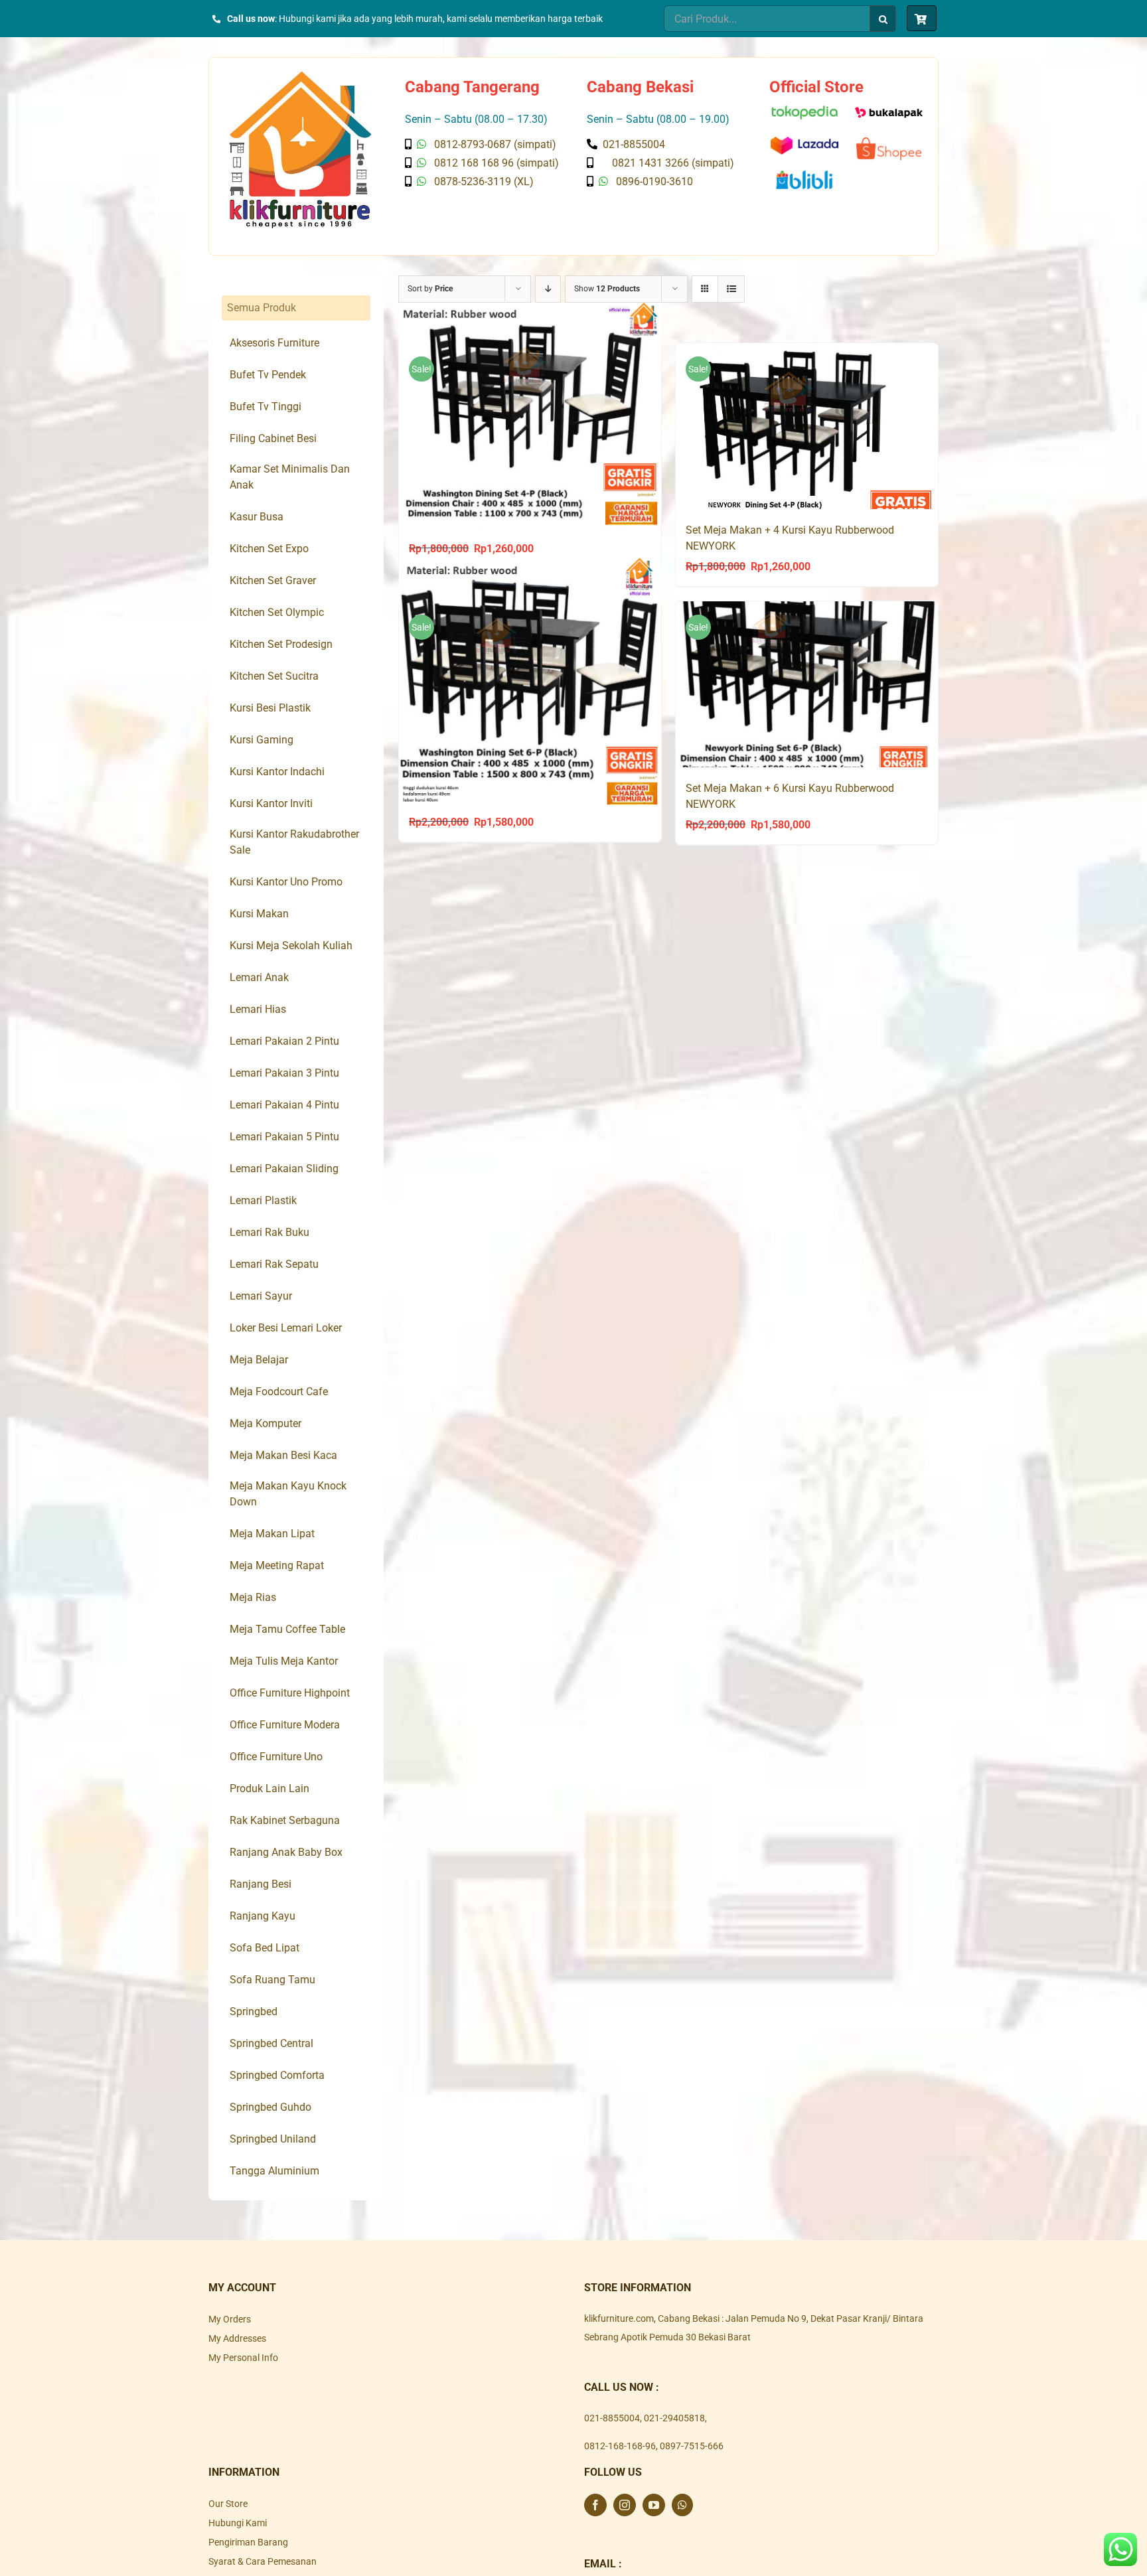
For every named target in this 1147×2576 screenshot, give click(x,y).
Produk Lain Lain (269, 1788)
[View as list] (731, 289)
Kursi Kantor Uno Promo (286, 882)
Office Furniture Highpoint (290, 1693)
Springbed (254, 2011)
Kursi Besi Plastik (270, 708)
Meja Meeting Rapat (277, 1565)
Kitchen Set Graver (273, 580)
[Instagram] (625, 2505)
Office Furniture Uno (276, 1757)
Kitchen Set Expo (269, 549)
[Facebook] (595, 2505)
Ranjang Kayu (263, 1916)
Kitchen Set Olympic (277, 612)
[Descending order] (548, 289)
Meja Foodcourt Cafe (279, 1392)
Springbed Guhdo (270, 2107)
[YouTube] (654, 2505)
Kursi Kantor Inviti (271, 803)
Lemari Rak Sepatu (274, 1264)
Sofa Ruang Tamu (272, 1980)
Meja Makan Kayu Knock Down (288, 1494)
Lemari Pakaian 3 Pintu (284, 1073)
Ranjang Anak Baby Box (286, 1852)
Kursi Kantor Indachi (277, 772)
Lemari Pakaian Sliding (284, 1169)
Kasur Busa (257, 517)
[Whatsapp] (682, 2505)
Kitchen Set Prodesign (281, 644)
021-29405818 (674, 2418)
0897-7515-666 (692, 2446)
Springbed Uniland (273, 2139)
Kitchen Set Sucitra (274, 676)
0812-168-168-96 (620, 2446)
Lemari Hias (258, 1009)
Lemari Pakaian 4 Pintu (284, 1105)
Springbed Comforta (277, 2075)
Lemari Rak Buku (269, 1232)
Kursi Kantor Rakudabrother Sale (294, 842)
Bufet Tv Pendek (268, 375)
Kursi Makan (259, 914)
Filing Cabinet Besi (273, 438)
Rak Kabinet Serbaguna (285, 1820)
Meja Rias (253, 1597)
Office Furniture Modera (285, 1725)
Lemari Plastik (263, 1200)
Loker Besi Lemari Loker (286, 1328)
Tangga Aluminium (274, 2171)
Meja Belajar (259, 1360)
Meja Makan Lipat (272, 1534)
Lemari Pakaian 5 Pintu (284, 1137)
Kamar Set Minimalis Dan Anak (290, 477)
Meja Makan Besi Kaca (283, 1455)
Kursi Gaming (262, 740)
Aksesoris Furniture (274, 343)
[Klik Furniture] (300, 76)
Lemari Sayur (261, 1296)
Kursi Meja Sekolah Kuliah (291, 946)
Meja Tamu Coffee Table (287, 1629)
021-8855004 (612, 2418)
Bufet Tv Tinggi (266, 407)
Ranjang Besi (261, 1884)
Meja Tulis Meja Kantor (284, 1661)
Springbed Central (271, 2043)
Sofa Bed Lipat (265, 1948)
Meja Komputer (266, 1423)
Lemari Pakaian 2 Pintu (284, 1041)
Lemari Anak (259, 977)
